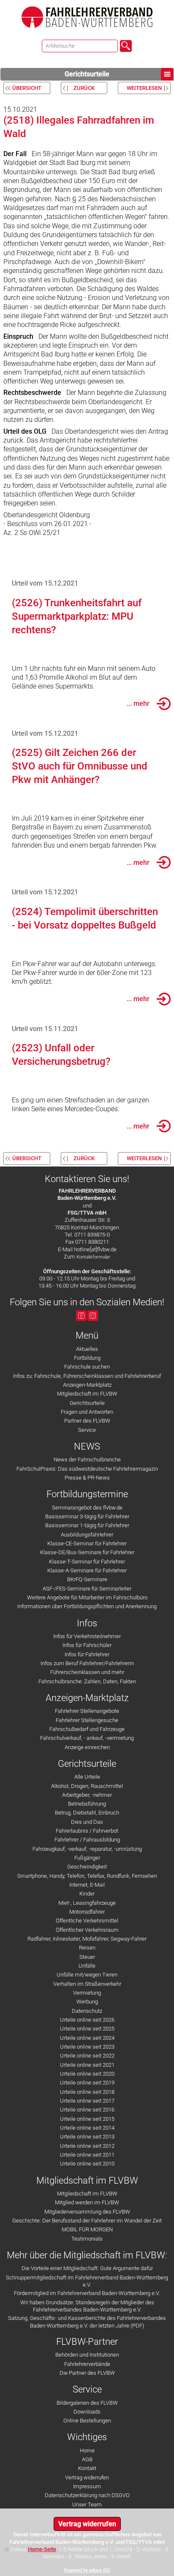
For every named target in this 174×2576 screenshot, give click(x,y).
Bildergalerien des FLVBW (87, 2403)
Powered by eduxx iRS (87, 2570)
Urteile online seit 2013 (87, 2137)
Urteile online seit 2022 (87, 2056)
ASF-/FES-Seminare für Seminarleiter (87, 1589)
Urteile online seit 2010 (87, 2164)
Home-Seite (42, 2549)
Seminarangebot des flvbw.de (87, 1508)
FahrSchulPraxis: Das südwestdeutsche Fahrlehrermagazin (87, 1469)
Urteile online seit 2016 (87, 2110)
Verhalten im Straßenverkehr (87, 1984)
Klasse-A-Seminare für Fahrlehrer (87, 1570)
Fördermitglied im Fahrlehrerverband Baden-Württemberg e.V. (87, 2293)
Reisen (87, 1948)
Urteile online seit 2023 (87, 2047)
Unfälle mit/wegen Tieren (87, 1975)
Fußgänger (87, 1858)
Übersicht (27, 88)
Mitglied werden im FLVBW (87, 2202)
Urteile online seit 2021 (87, 2065)
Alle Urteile (87, 1777)
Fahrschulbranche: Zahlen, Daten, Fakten (87, 1681)
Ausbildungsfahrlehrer (87, 1535)
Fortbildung (87, 1358)
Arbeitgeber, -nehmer (87, 1795)
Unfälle (87, 1966)
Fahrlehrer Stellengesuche (87, 1720)
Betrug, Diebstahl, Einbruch (87, 1813)
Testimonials (87, 2239)
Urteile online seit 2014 (87, 2128)
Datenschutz (87, 2011)
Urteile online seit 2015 (87, 2119)
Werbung (87, 2002)
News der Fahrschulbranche (87, 1459)
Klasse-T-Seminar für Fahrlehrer (87, 1562)
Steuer (87, 1957)
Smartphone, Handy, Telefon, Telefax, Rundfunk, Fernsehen (87, 1876)
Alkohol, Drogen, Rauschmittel (87, 1786)
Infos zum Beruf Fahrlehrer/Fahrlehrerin (87, 1663)
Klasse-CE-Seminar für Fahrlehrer (87, 1543)
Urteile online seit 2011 (87, 2155)
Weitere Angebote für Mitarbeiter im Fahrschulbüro (87, 1597)
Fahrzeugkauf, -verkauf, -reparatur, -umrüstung (87, 1849)
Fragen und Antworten (87, 1412)
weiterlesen (144, 88)
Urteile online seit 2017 (87, 2101)
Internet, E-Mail (87, 1885)
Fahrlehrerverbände (87, 2364)
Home (87, 2450)
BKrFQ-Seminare (87, 1579)
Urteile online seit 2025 (87, 2029)
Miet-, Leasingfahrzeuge (87, 1903)
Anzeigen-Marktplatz (87, 1385)
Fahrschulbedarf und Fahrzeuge (87, 1729)
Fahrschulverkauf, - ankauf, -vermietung (87, 1738)
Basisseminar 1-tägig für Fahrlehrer (87, 1525)
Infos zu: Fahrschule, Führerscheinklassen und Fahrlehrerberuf (87, 1376)
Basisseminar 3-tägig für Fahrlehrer (87, 1516)
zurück (84, 88)
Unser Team (87, 2504)
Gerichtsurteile (87, 74)
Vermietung (87, 1993)
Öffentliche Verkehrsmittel (87, 1921)
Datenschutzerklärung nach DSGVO (87, 2495)
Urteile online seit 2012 (87, 2146)
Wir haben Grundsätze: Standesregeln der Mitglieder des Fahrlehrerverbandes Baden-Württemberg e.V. (87, 2306)
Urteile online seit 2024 (87, 2038)
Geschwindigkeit (87, 1867)
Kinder (87, 1894)
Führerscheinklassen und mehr (87, 1672)
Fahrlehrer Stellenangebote (87, 1711)
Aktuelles (87, 1349)
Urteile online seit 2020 (87, 2074)
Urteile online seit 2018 (87, 2092)
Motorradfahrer (87, 1912)
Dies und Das (87, 1822)
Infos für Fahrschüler (87, 1645)
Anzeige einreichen (87, 1747)
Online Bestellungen (87, 2421)
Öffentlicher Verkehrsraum (87, 1930)
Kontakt (87, 2468)
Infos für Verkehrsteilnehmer (87, 1636)
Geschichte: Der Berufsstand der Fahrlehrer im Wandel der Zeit (87, 2221)
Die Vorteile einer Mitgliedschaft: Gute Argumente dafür (87, 2268)
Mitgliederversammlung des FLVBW (87, 2212)
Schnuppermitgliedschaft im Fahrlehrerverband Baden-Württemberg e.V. (87, 2281)
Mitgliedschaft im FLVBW (87, 1394)
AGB (87, 2459)
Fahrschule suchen (87, 1367)
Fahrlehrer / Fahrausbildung (87, 1840)
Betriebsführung (87, 1804)
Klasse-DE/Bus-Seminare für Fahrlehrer (87, 1552)
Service (87, 1430)
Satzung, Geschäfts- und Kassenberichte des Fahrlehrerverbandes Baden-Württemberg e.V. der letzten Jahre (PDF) (87, 2322)
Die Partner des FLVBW (87, 2373)
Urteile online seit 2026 (87, 2020)
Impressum (87, 2486)
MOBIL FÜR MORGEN (87, 2229)
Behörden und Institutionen (87, 2355)
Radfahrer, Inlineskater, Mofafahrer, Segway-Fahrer (87, 1939)
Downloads (87, 2412)
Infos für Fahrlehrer (87, 1654)
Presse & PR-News (87, 1478)
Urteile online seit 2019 (87, 2083)
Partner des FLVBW (87, 1421)
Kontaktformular (93, 1257)
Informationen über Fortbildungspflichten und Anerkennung (87, 1606)
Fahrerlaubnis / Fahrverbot (87, 1831)
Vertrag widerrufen (87, 2477)
